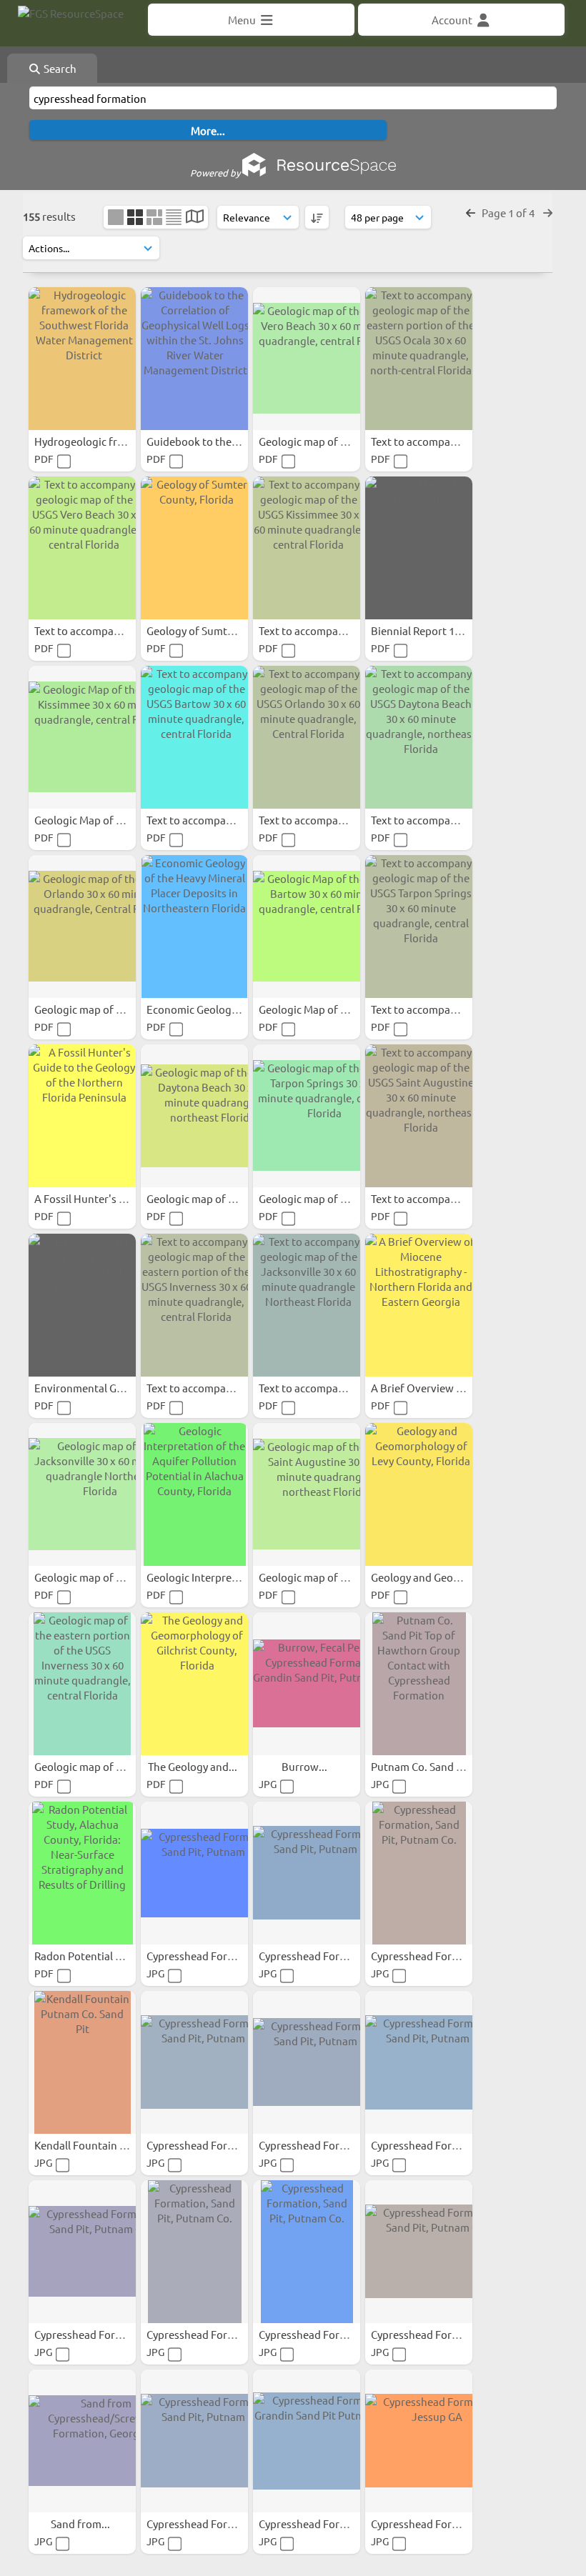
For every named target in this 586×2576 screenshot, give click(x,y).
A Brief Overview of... (424, 1388)
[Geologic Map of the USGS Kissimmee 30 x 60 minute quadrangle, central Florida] (82, 737)
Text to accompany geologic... (444, 441)
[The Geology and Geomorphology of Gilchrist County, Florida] (194, 1684)
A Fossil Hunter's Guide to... (103, 1198)
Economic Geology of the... (213, 1009)
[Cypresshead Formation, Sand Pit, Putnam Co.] (194, 1873)
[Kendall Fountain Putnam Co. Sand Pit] (82, 2062)
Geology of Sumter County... (216, 630)
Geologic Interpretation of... (215, 1577)
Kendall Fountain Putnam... (101, 2145)
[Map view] (195, 218)
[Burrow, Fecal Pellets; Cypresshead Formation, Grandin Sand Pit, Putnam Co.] (307, 1684)
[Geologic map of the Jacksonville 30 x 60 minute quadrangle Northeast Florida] (82, 1494)
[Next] (548, 213)
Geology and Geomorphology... (447, 1577)
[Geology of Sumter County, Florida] (194, 548)
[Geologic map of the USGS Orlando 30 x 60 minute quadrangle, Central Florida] (82, 927)
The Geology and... (194, 1766)
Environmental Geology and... (108, 1388)
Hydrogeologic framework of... (110, 441)
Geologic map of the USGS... (327, 441)
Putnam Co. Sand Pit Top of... (442, 1766)
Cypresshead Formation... (210, 1956)
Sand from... (81, 2523)
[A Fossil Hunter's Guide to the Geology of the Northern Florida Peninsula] (82, 1116)
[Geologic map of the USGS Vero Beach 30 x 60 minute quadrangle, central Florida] (307, 359)
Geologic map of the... (89, 1577)
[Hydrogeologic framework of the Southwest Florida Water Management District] (82, 359)
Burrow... (306, 1766)
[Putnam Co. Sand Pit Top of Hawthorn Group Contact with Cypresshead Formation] (419, 1684)
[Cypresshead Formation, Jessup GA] (419, 2441)
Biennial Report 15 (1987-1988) (446, 630)
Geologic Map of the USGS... (103, 820)
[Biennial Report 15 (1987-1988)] (419, 548)
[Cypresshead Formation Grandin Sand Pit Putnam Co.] (307, 2441)
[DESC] (317, 217)
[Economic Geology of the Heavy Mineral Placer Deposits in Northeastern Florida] (194, 927)
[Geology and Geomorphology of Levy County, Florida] (419, 1494)
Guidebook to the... (194, 441)
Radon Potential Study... (94, 1956)
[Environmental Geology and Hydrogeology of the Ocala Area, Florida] (82, 1305)
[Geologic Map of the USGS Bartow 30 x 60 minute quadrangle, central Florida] (307, 927)
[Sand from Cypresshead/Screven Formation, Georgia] (82, 2441)
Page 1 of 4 (509, 213)
